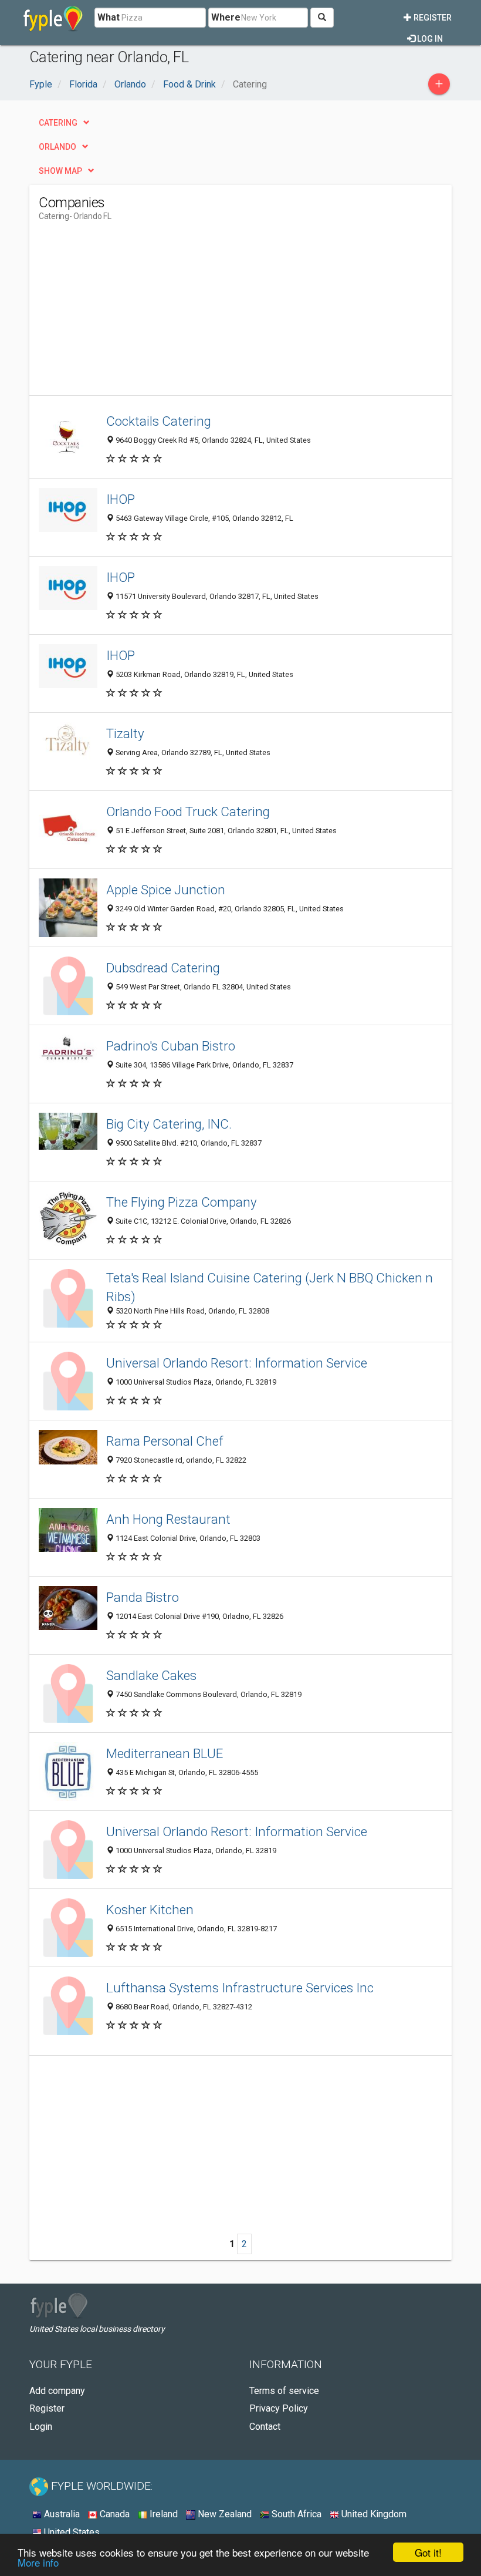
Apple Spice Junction (166, 890)
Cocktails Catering (159, 421)
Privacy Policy (279, 2408)
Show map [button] (60, 171)
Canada (114, 2514)
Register (432, 18)
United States (71, 2532)
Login (41, 2427)
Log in (429, 39)
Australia (61, 2514)
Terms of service (284, 2391)
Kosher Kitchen (150, 1910)
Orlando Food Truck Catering (188, 811)
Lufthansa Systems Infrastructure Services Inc (240, 1988)
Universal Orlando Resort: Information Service (237, 1363)
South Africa (295, 2514)
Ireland (162, 2514)
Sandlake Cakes (151, 1675)
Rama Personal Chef (165, 1441)
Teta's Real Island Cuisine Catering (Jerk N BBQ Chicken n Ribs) (270, 1287)
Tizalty (125, 733)
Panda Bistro (143, 1597)
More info (38, 2562)
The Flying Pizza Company (182, 1202)
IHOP (121, 499)
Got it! (428, 2552)
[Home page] (53, 18)
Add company (57, 2391)
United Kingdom (373, 2514)
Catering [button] (58, 123)
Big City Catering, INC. (169, 1124)
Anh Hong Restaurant (168, 1519)
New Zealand (223, 2514)
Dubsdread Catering (163, 968)
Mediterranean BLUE (165, 1753)
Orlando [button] (57, 147)
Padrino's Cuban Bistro (171, 1046)
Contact (265, 2427)
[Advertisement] (137, 313)
